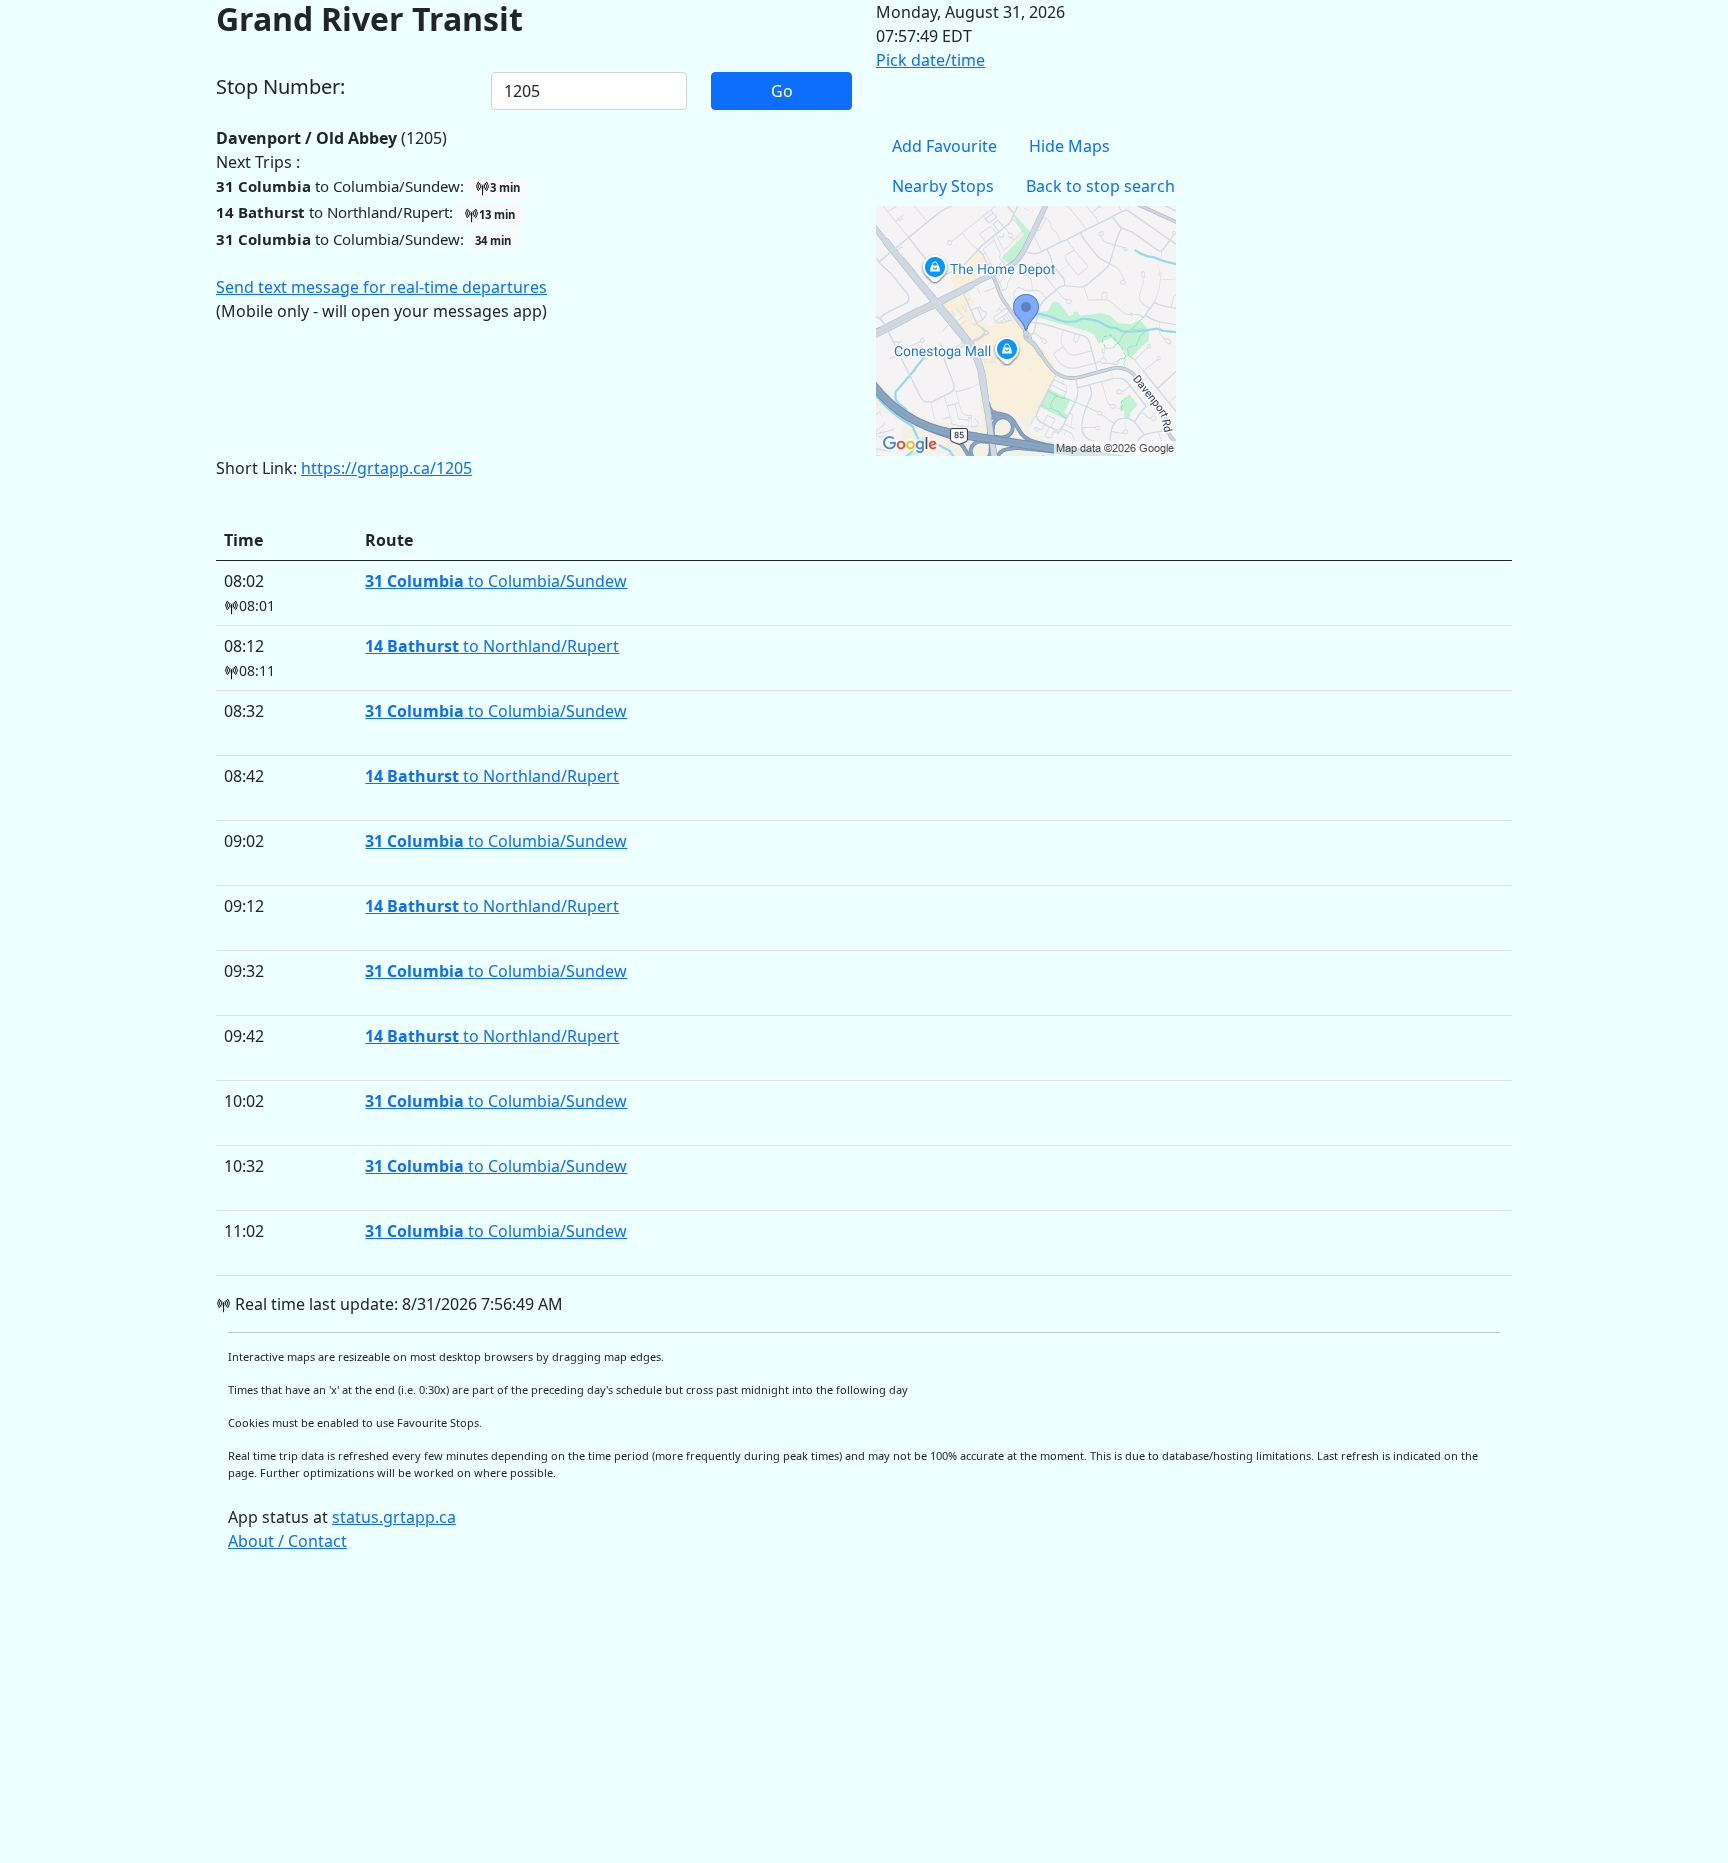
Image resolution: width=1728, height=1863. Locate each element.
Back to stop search (1100, 186)
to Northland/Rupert (492, 646)
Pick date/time (930, 60)
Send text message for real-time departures (381, 287)
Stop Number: (280, 87)
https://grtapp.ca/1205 (386, 468)
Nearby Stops (943, 186)
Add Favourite (944, 146)
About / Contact (287, 1541)
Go (782, 91)
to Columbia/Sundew (496, 581)
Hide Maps (1069, 146)
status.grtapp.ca (394, 1517)
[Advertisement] (816, 1717)
